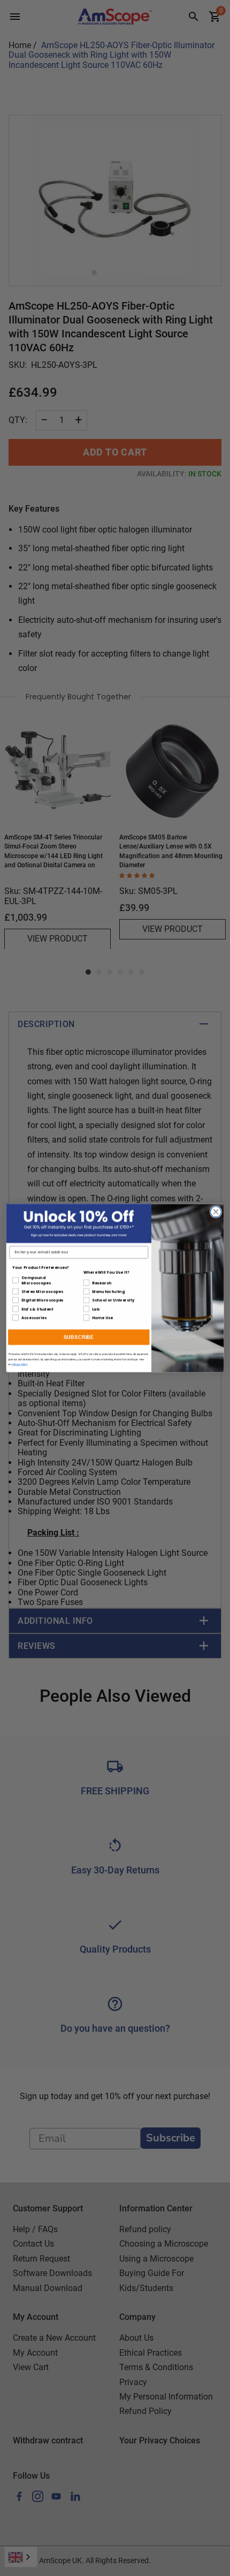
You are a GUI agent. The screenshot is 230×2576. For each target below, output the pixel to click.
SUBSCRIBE (79, 1337)
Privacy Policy (20, 1364)
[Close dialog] (216, 1212)
